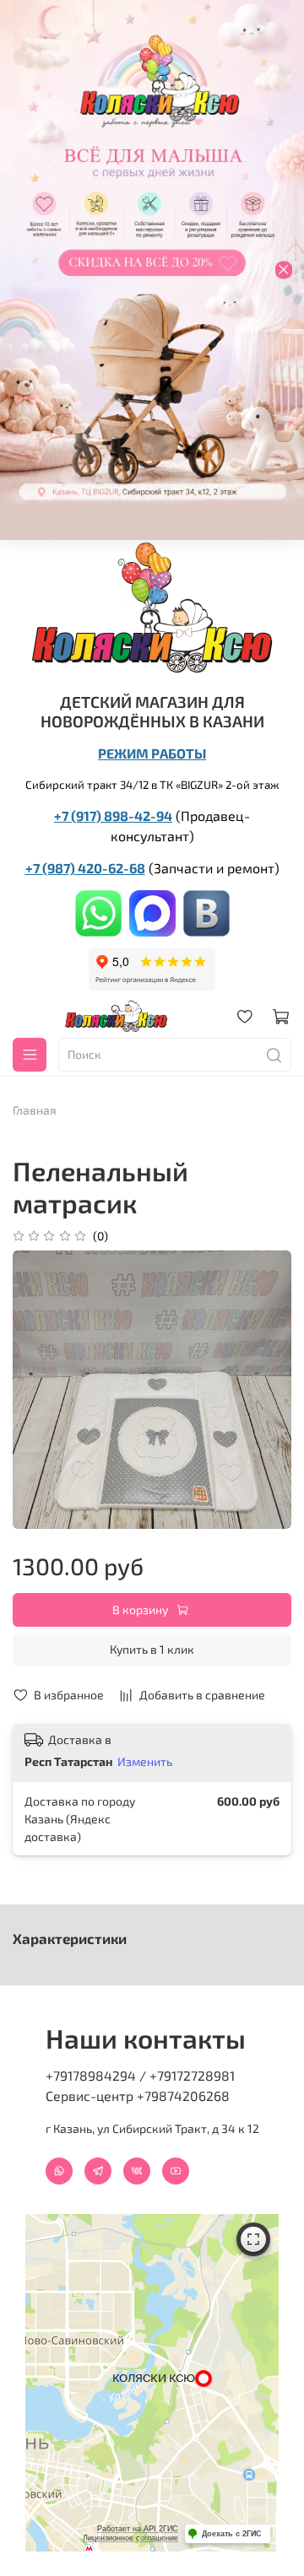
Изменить (145, 1761)
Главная (35, 1110)
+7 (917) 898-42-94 (113, 815)
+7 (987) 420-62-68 (85, 868)
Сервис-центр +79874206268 (138, 2095)
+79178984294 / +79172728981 (140, 2075)
